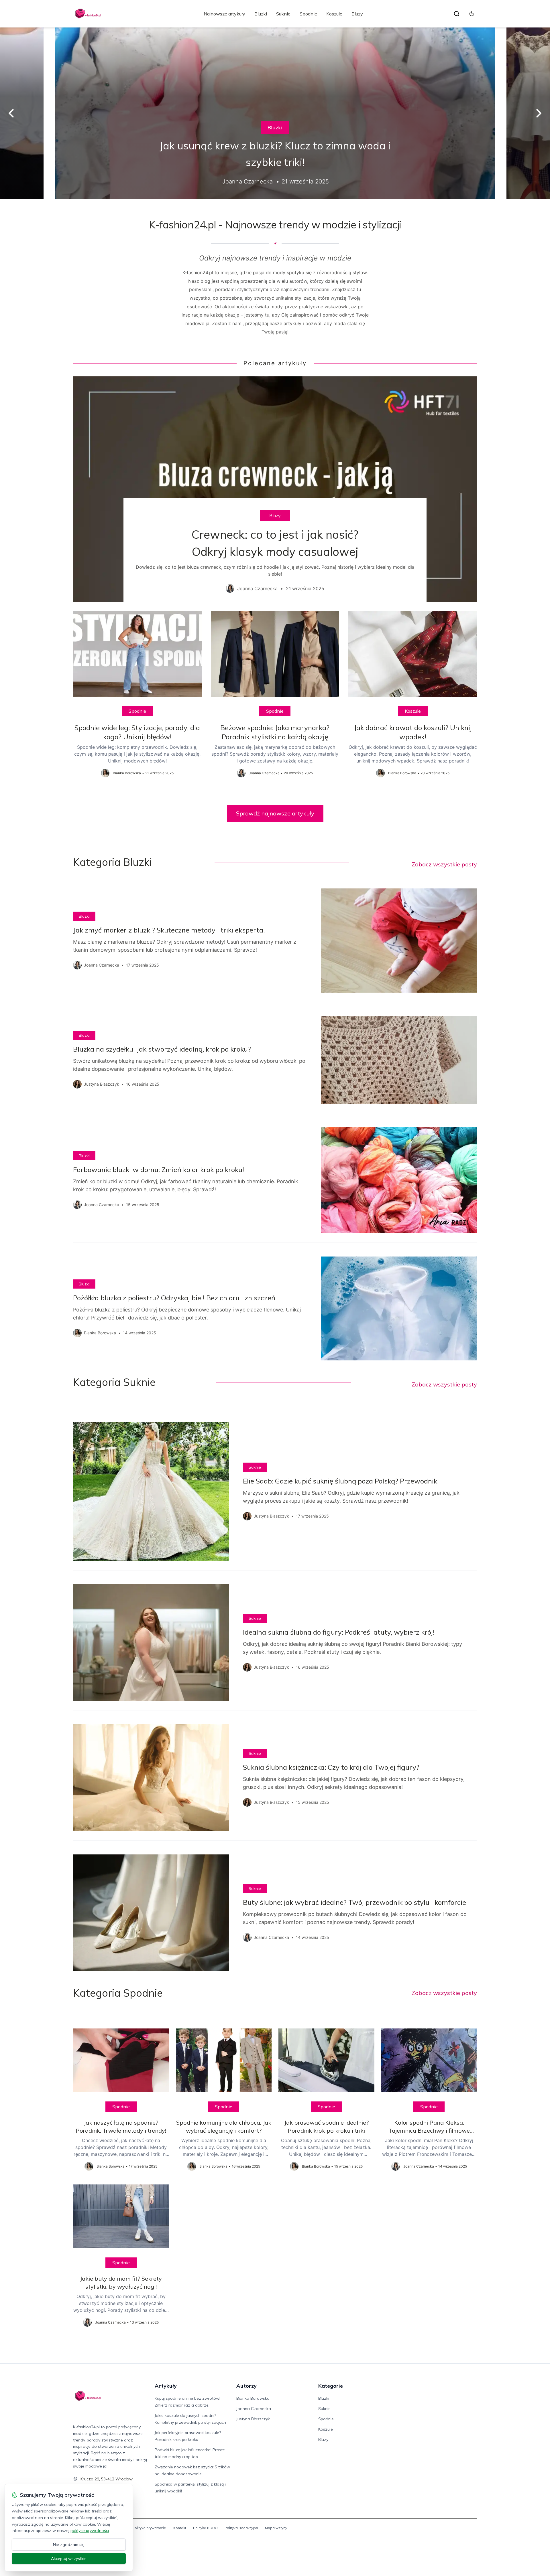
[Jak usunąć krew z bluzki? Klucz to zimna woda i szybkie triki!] (275, 113)
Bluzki (261, 14)
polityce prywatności (90, 2530)
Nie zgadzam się (69, 2545)
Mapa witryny (276, 2528)
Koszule (334, 14)
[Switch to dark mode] (472, 14)
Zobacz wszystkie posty (444, 864)
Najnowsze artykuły (224, 14)
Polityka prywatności (149, 2528)
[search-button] (457, 14)
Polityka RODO (205, 2528)
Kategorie (331, 2386)
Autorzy (246, 2386)
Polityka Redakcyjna (241, 2528)
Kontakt (180, 2528)
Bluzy (357, 14)
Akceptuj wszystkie (69, 2559)
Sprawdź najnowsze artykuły (275, 813)
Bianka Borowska (253, 2398)
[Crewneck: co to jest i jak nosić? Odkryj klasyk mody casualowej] (275, 489)
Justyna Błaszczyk (253, 2419)
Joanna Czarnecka (254, 2409)
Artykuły (166, 2386)
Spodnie (308, 14)
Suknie (283, 14)
